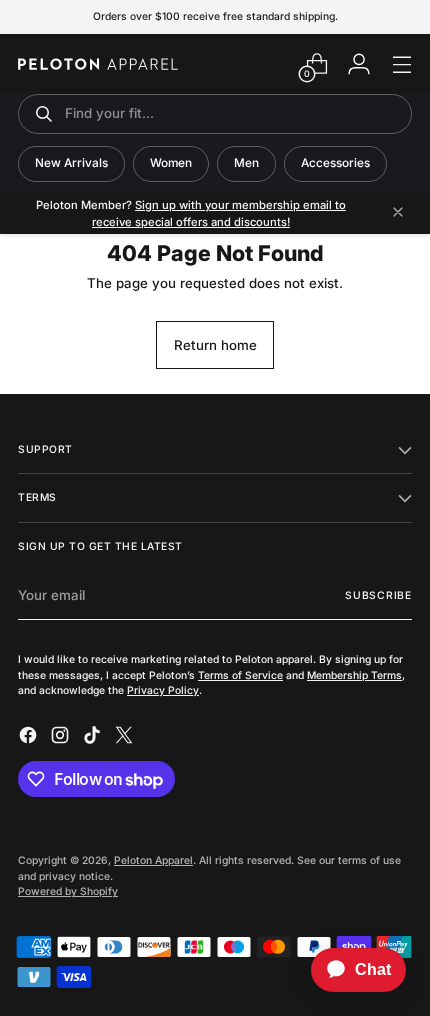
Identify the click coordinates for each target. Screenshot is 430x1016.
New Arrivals (71, 163)
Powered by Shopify (68, 891)
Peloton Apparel (153, 860)
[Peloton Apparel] (98, 64)
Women (171, 163)
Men (246, 163)
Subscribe (378, 595)
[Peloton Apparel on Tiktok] (94, 738)
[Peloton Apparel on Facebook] (30, 738)
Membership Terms (354, 675)
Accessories (335, 163)
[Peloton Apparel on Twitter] (126, 738)
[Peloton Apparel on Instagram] (62, 738)
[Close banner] (398, 213)
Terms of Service (240, 675)
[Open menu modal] (401, 64)
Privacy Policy (163, 690)
